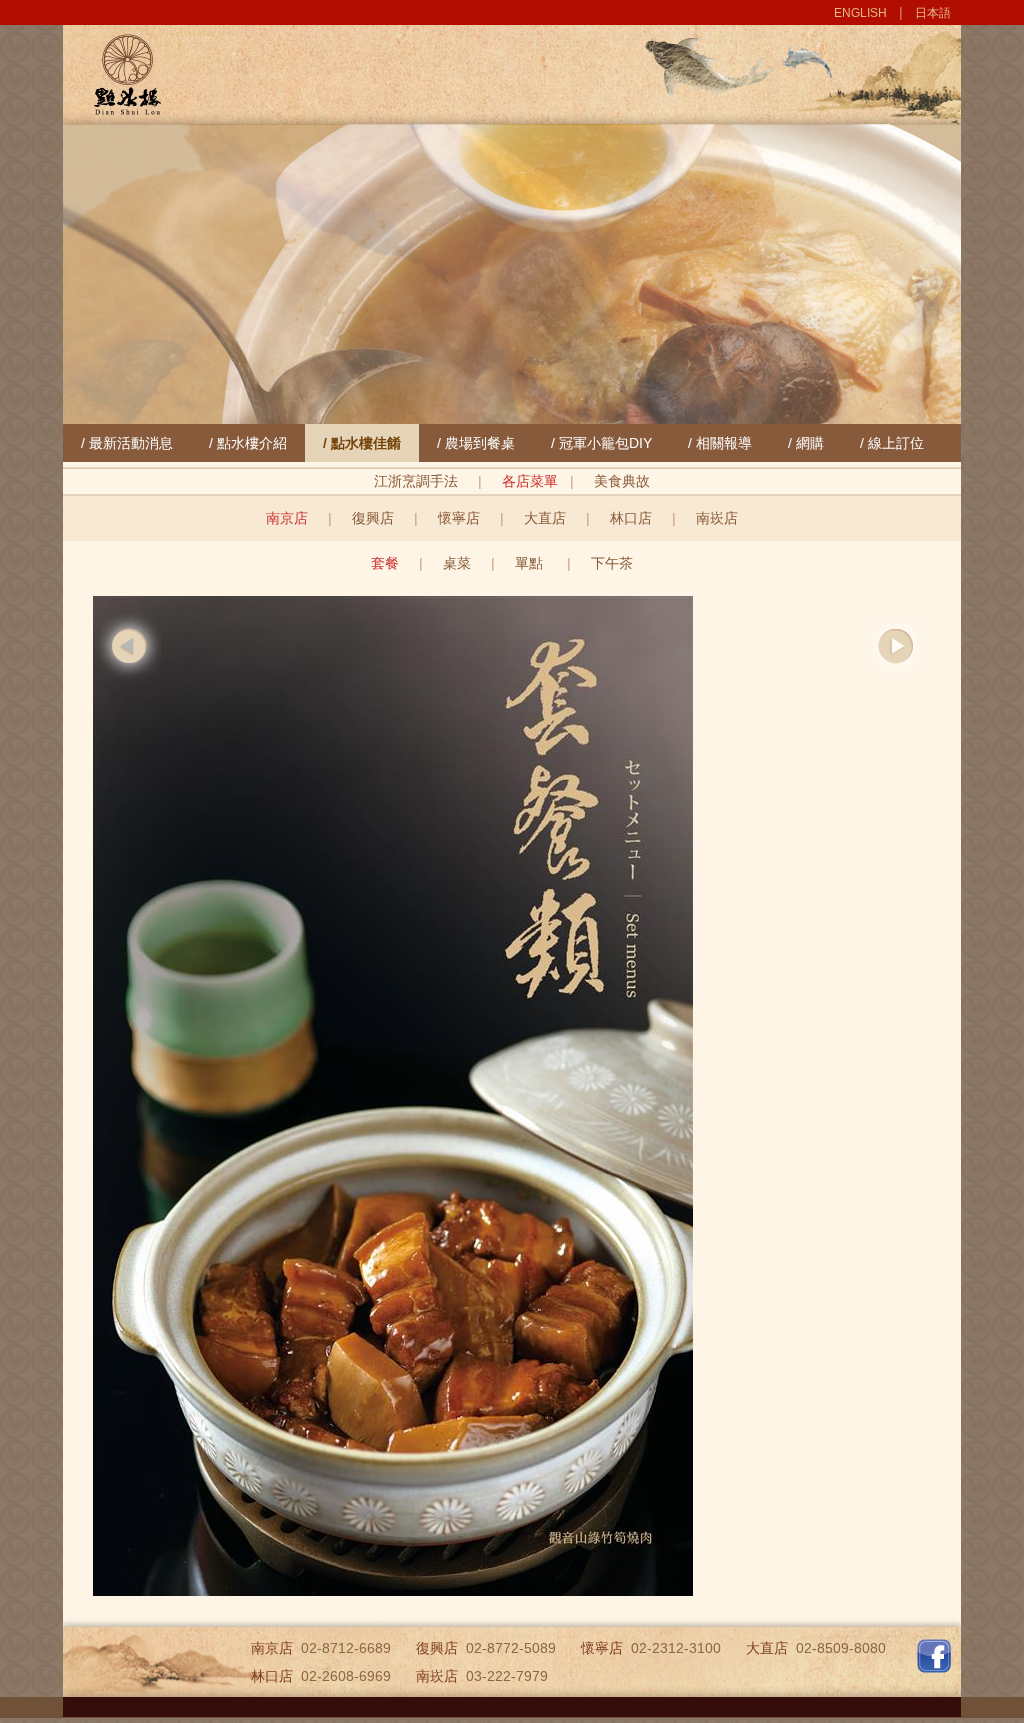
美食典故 (622, 481)
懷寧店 (459, 518)
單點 (531, 563)
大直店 (545, 518)
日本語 (933, 13)
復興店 (373, 518)
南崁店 (717, 518)
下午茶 (612, 563)
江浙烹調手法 (416, 481)
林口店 (631, 518)
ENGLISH (860, 13)
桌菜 (457, 563)
